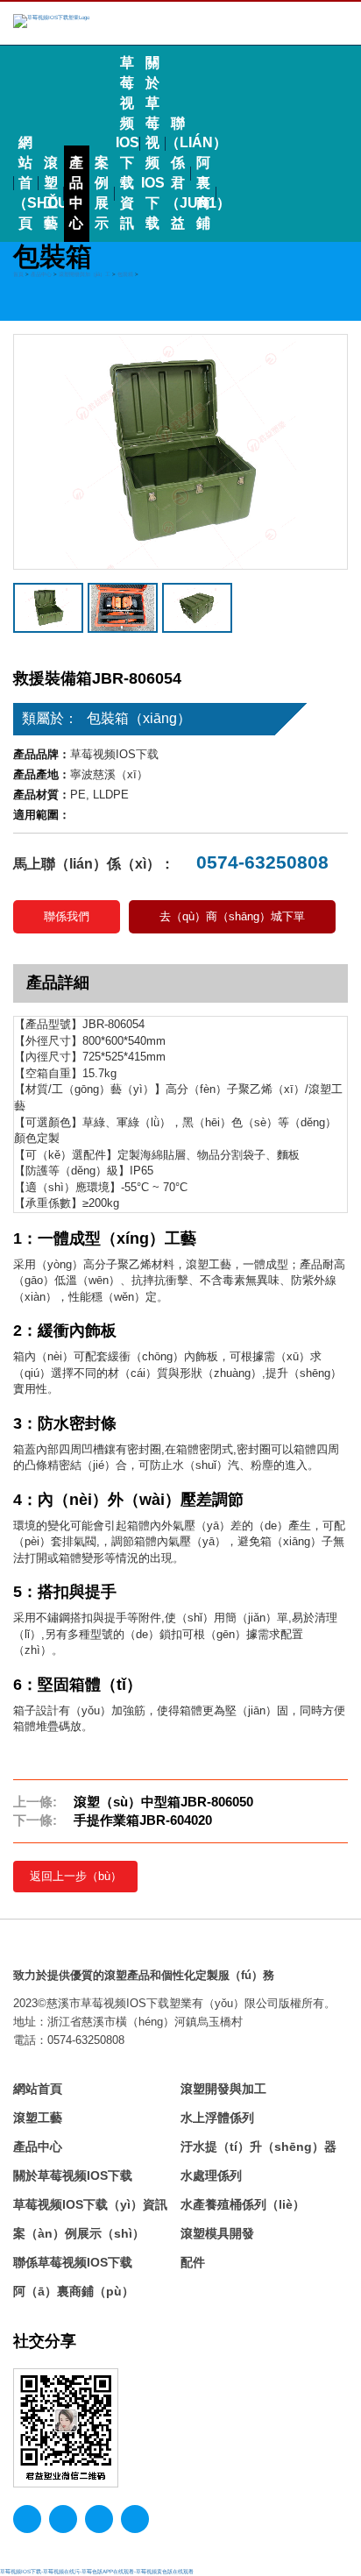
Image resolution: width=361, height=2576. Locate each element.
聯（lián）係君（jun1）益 (178, 173)
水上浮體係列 (217, 2118)
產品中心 (76, 193)
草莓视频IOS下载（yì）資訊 (90, 2204)
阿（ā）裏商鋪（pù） (74, 2291)
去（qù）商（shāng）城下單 (232, 916)
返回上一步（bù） (76, 1876)
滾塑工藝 (51, 193)
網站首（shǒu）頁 (26, 182)
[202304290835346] (180, 452)
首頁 (18, 274)
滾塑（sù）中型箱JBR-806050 (163, 1802)
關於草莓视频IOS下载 (153, 143)
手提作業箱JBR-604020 (143, 1820)
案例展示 (102, 193)
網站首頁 (38, 2089)
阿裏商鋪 (203, 193)
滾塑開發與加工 (223, 2089)
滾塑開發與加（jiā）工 (85, 274)
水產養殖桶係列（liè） (243, 2204)
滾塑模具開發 (217, 2233)
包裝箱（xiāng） (139, 718)
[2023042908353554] (197, 608)
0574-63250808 (260, 862)
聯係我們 (67, 916)
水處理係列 (211, 2175)
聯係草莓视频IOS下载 (73, 2262)
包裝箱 (125, 274)
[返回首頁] (51, 21)
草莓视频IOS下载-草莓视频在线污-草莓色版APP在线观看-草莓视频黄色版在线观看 (97, 2571)
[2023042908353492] (123, 608)
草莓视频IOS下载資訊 (127, 143)
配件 (193, 2262)
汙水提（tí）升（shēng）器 (258, 2147)
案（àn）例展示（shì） (79, 2233)
